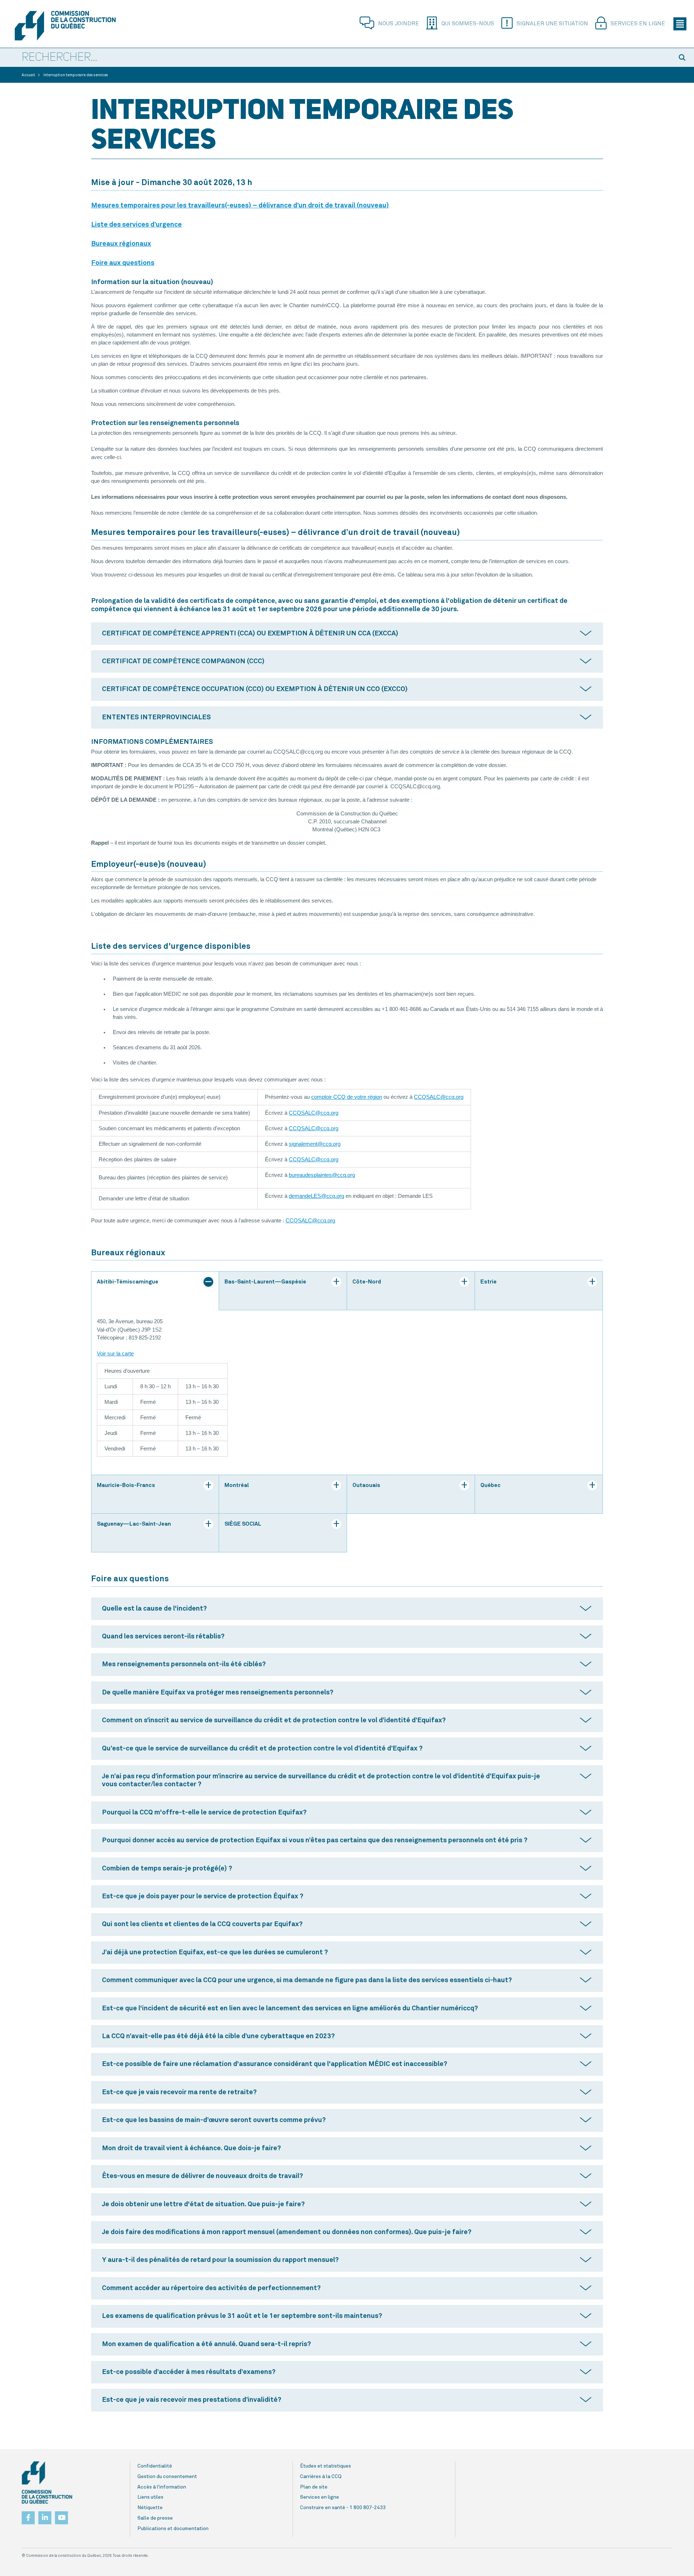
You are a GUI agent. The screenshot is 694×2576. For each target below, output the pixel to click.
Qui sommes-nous (468, 24)
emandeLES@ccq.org (318, 1196)
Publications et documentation (173, 2529)
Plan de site (314, 2487)
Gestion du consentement (167, 2477)
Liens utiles (150, 2497)
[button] (683, 57)
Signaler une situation (552, 24)
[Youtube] (61, 2516)
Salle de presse (155, 2518)
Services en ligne (638, 24)
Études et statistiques (325, 2466)
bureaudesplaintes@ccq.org (322, 1175)
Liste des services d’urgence (136, 225)
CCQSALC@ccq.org (439, 1097)
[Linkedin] (45, 2516)
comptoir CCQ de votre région (347, 1097)
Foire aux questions (123, 263)
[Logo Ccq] (47, 2483)
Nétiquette (150, 2508)
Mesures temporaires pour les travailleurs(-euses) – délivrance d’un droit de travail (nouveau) (240, 205)
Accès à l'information (162, 2487)
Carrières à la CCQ (321, 2477)
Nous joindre (399, 24)
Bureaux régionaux (121, 244)
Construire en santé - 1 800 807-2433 (343, 2508)
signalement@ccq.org (315, 1144)
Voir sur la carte (115, 1354)
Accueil (28, 75)
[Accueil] (65, 26)
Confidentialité (155, 2466)
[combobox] (336, 58)
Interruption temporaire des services (76, 75)
